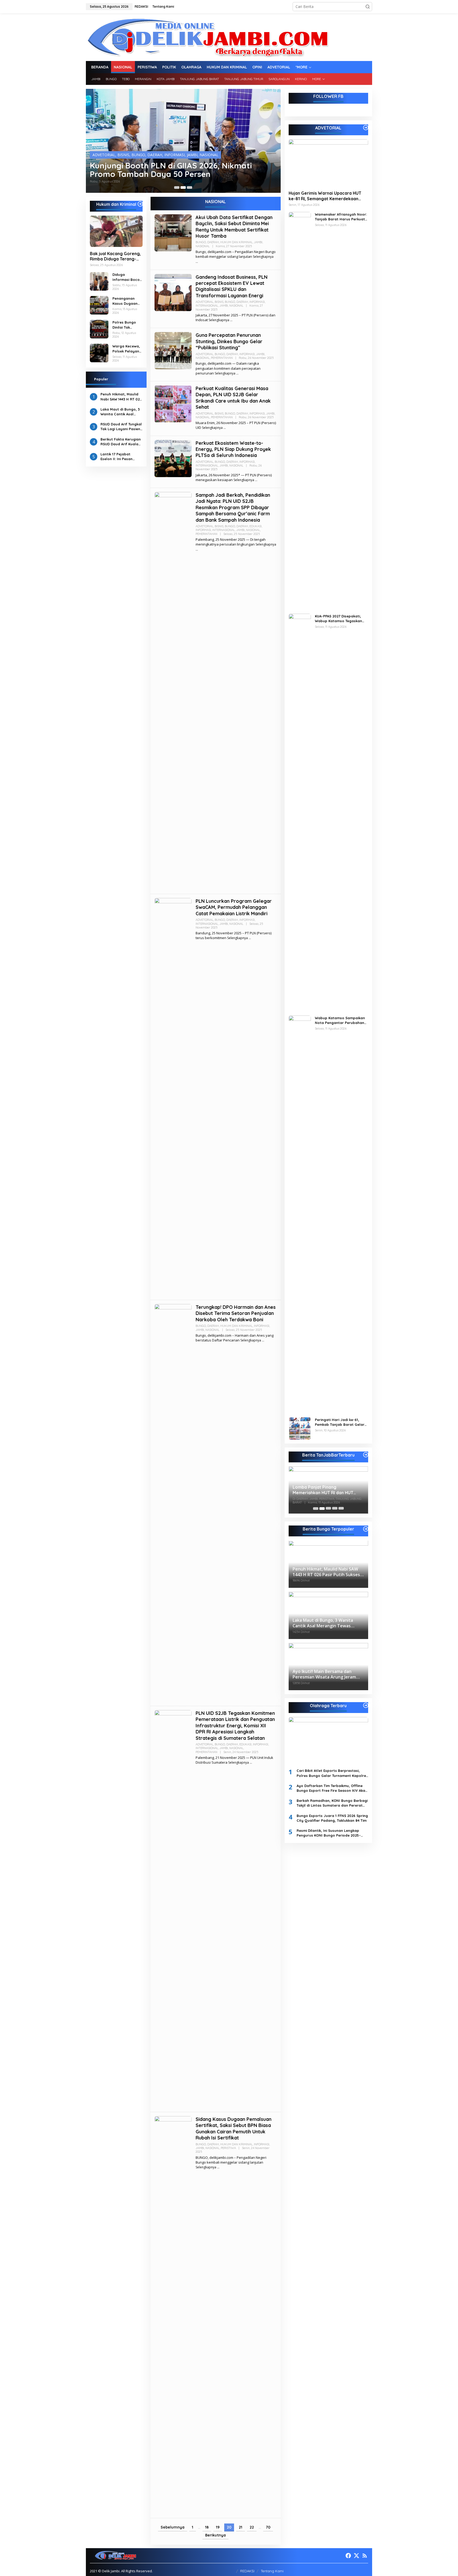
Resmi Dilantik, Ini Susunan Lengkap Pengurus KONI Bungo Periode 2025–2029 (329, 1833)
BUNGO (113, 155)
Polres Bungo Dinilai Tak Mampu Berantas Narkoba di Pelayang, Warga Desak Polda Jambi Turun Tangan (124, 325)
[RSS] (365, 2556)
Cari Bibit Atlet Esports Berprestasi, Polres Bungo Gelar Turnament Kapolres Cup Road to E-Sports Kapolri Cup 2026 (332, 1773)
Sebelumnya (173, 2527)
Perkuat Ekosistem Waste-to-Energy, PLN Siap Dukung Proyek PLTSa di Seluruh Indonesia (233, 449)
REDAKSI (247, 2571)
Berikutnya (215, 2535)
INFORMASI (150, 155)
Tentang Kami (272, 2571)
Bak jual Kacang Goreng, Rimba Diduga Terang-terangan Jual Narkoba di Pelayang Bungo (115, 256)
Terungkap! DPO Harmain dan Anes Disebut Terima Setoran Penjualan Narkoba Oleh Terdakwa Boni (236, 1313)
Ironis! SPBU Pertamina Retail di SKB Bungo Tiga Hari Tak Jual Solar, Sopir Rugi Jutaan (181, 170)
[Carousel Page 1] (177, 188)
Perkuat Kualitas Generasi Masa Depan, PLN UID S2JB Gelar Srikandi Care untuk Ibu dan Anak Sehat (233, 398)
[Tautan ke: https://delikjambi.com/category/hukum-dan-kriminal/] (140, 204)
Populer (101, 379)
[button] (368, 7)
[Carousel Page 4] (335, 1509)
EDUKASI (256, 526)
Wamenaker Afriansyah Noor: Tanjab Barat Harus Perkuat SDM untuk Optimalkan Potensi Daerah (341, 217)
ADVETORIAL (204, 302)
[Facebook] (348, 2556)
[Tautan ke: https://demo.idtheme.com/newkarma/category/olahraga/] (366, 1705)
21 (241, 2527)
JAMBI (167, 155)
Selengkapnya (219, 320)
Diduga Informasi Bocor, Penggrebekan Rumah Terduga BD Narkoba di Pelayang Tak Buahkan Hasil (127, 277)
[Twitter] (356, 2556)
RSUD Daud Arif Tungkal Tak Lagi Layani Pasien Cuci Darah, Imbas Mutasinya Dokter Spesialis (121, 427)
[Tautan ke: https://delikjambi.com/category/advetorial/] (366, 128)
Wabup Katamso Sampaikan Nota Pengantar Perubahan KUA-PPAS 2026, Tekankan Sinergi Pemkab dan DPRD (340, 1020)
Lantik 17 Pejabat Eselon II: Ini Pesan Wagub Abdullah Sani (119, 457)
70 (268, 2527)
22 (252, 2527)
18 (207, 2527)
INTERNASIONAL (207, 306)
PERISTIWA (228, 2148)
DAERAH (130, 155)
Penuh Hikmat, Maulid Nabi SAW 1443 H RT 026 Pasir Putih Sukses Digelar (121, 397)
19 (218, 2527)
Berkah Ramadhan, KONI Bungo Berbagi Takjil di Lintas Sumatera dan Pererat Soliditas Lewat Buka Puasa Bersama (332, 1803)
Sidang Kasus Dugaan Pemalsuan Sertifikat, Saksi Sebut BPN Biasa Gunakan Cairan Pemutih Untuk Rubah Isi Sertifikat (234, 2128)
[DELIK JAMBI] (207, 37)
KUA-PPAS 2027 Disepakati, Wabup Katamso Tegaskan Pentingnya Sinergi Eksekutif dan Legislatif (340, 619)
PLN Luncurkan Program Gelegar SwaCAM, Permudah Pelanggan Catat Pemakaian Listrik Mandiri (234, 907)
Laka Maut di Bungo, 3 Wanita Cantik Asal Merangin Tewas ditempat (120, 412)
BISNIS (98, 155)
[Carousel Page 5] (341, 1509)
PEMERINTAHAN (222, 358)
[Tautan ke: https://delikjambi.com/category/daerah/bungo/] (366, 1529)
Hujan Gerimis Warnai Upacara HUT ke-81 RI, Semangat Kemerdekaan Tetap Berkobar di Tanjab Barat (325, 196)
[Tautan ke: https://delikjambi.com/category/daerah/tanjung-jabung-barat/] (366, 1455)
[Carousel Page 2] (183, 188)
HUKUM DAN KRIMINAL (236, 242)
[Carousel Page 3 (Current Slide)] (190, 188)
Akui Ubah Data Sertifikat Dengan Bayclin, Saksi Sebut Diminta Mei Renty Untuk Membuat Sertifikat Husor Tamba (234, 227)
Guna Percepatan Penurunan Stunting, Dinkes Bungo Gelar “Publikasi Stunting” (229, 341)
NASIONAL (184, 155)
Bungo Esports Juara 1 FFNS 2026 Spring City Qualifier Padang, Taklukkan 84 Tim (332, 1818)
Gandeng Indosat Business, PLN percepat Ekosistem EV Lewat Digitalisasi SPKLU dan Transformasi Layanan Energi (232, 286)
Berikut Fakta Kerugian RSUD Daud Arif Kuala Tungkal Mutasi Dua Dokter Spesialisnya (121, 442)
